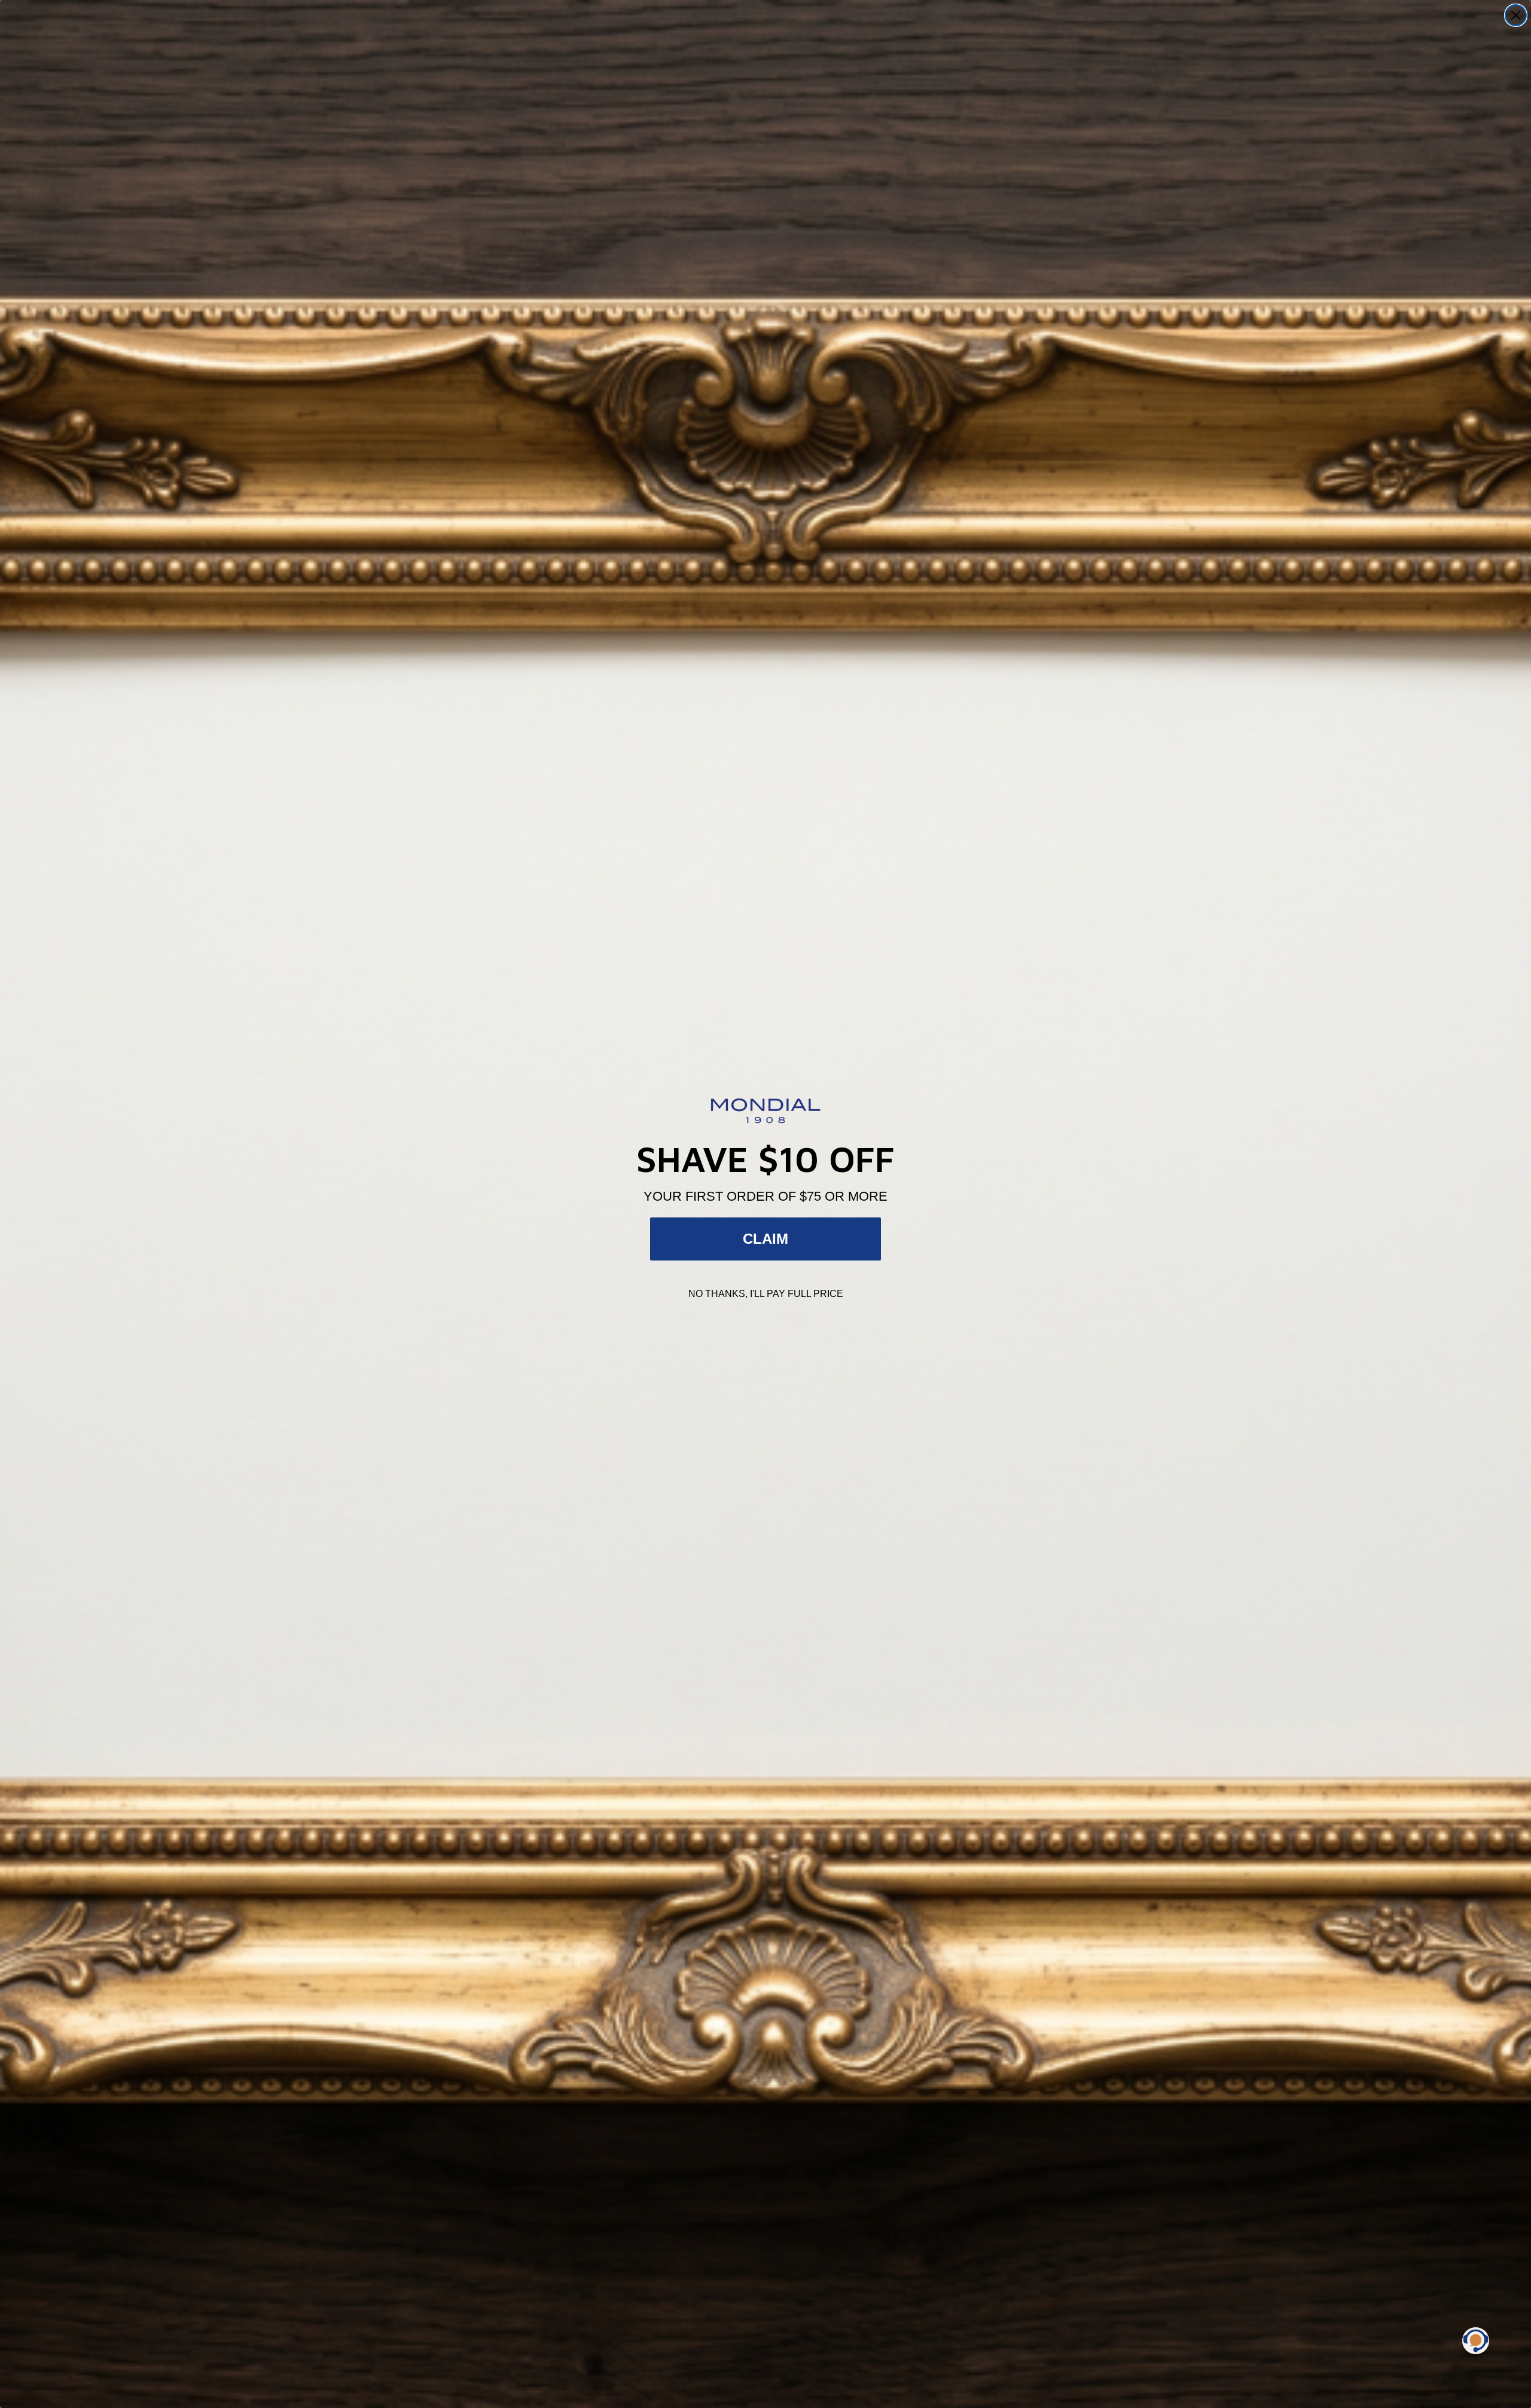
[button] (1476, 2341)
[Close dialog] (1516, 15)
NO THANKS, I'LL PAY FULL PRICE (766, 1294)
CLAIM (765, 1239)
